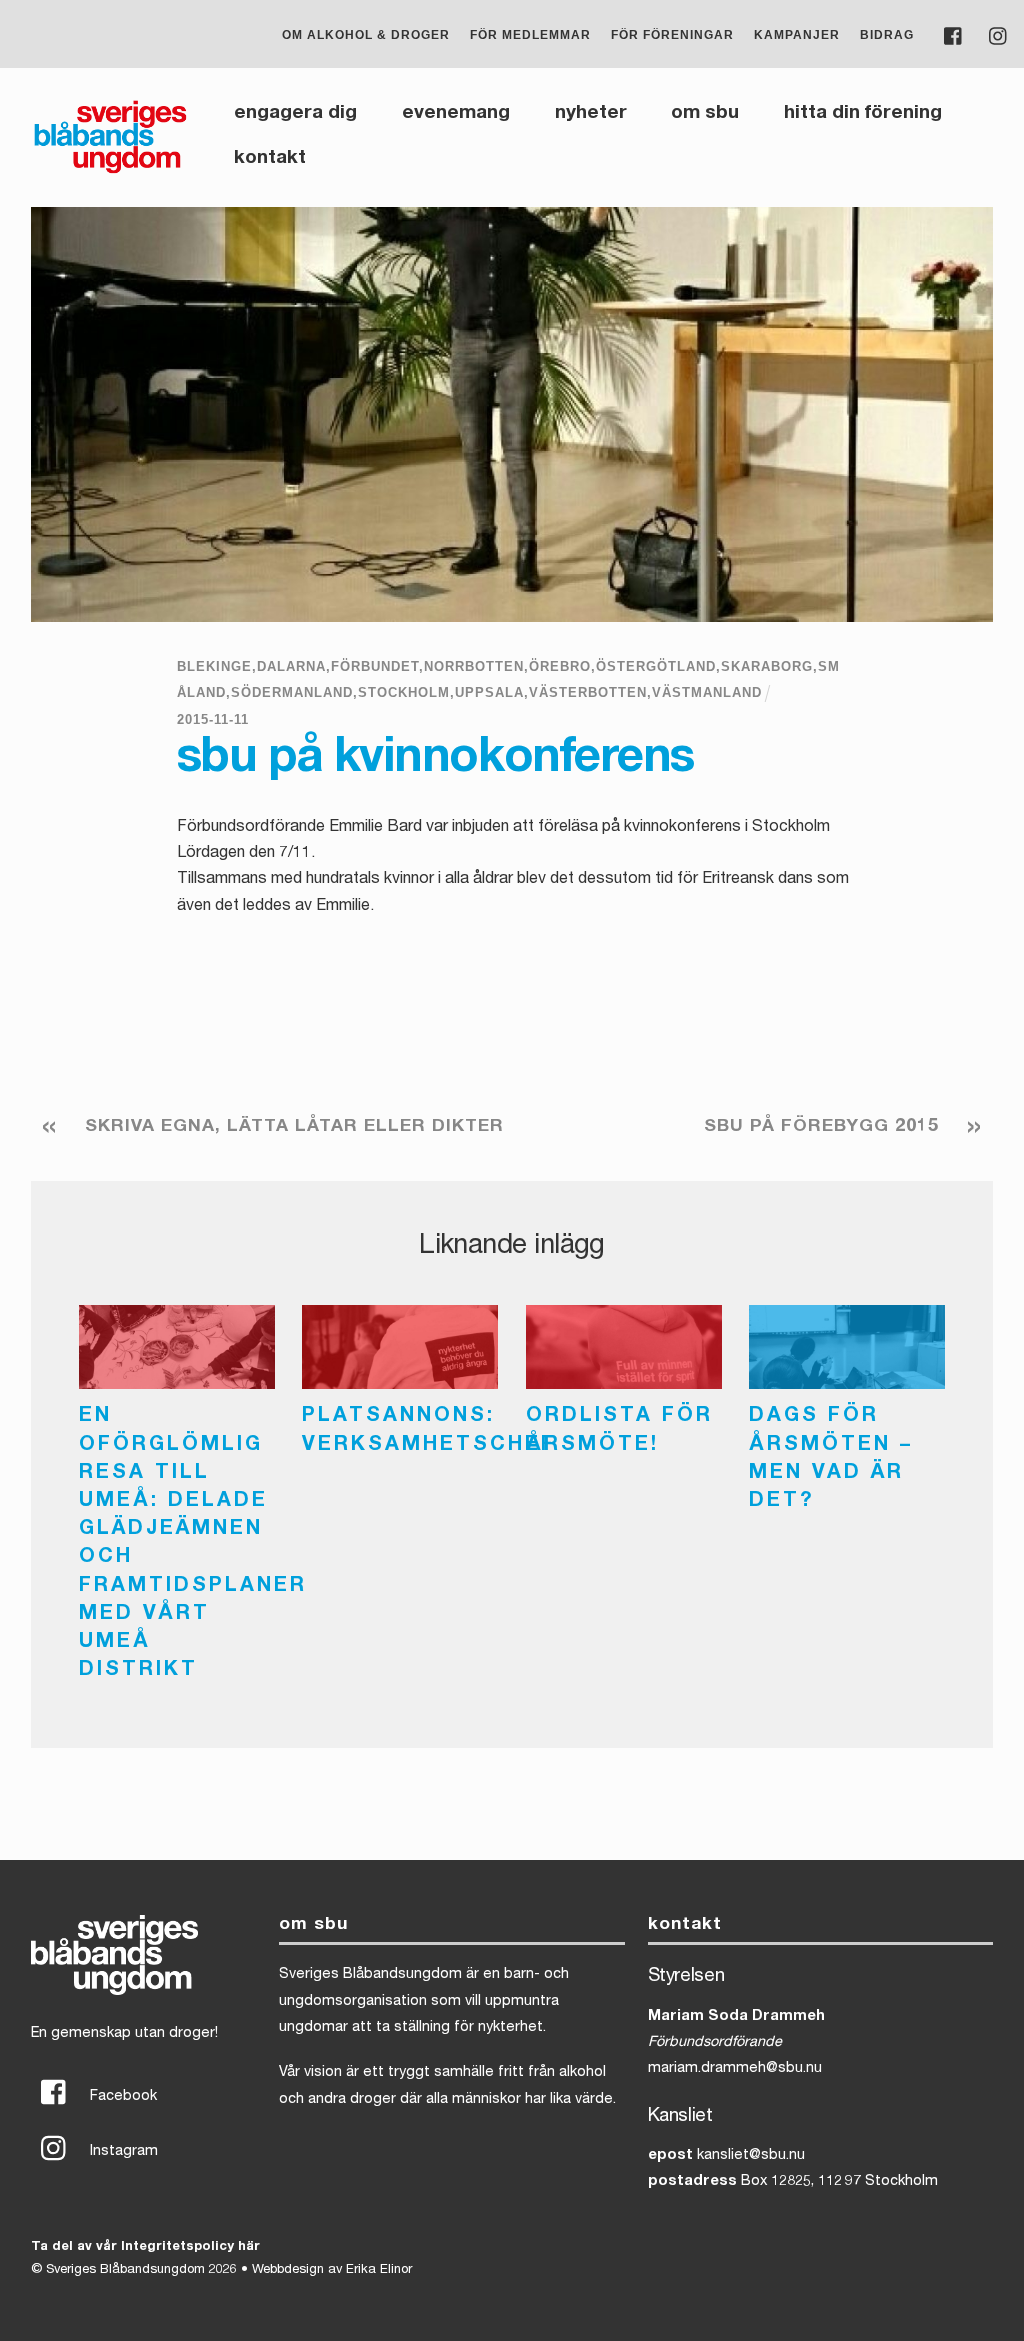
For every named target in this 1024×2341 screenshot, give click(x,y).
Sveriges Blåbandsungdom (125, 2270)
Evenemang (456, 113)
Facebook (121, 2097)
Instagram (122, 2152)
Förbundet (375, 666)
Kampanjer (797, 35)
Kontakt (270, 158)
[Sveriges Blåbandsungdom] (110, 171)
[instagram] (999, 35)
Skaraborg (767, 666)
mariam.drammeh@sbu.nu (735, 2069)
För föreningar (672, 35)
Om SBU (705, 113)
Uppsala (489, 692)
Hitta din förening (863, 113)
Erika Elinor (379, 2270)
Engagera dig (295, 113)
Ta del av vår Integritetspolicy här (145, 2247)
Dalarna (291, 666)
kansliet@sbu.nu (751, 2156)
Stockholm (404, 692)
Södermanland (292, 692)
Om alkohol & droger (366, 35)
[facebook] (954, 35)
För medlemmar (530, 35)
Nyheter (591, 113)
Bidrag (887, 35)
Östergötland (656, 666)
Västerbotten (588, 692)
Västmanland (707, 692)
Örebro (560, 666)
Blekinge (214, 666)
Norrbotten (474, 666)
